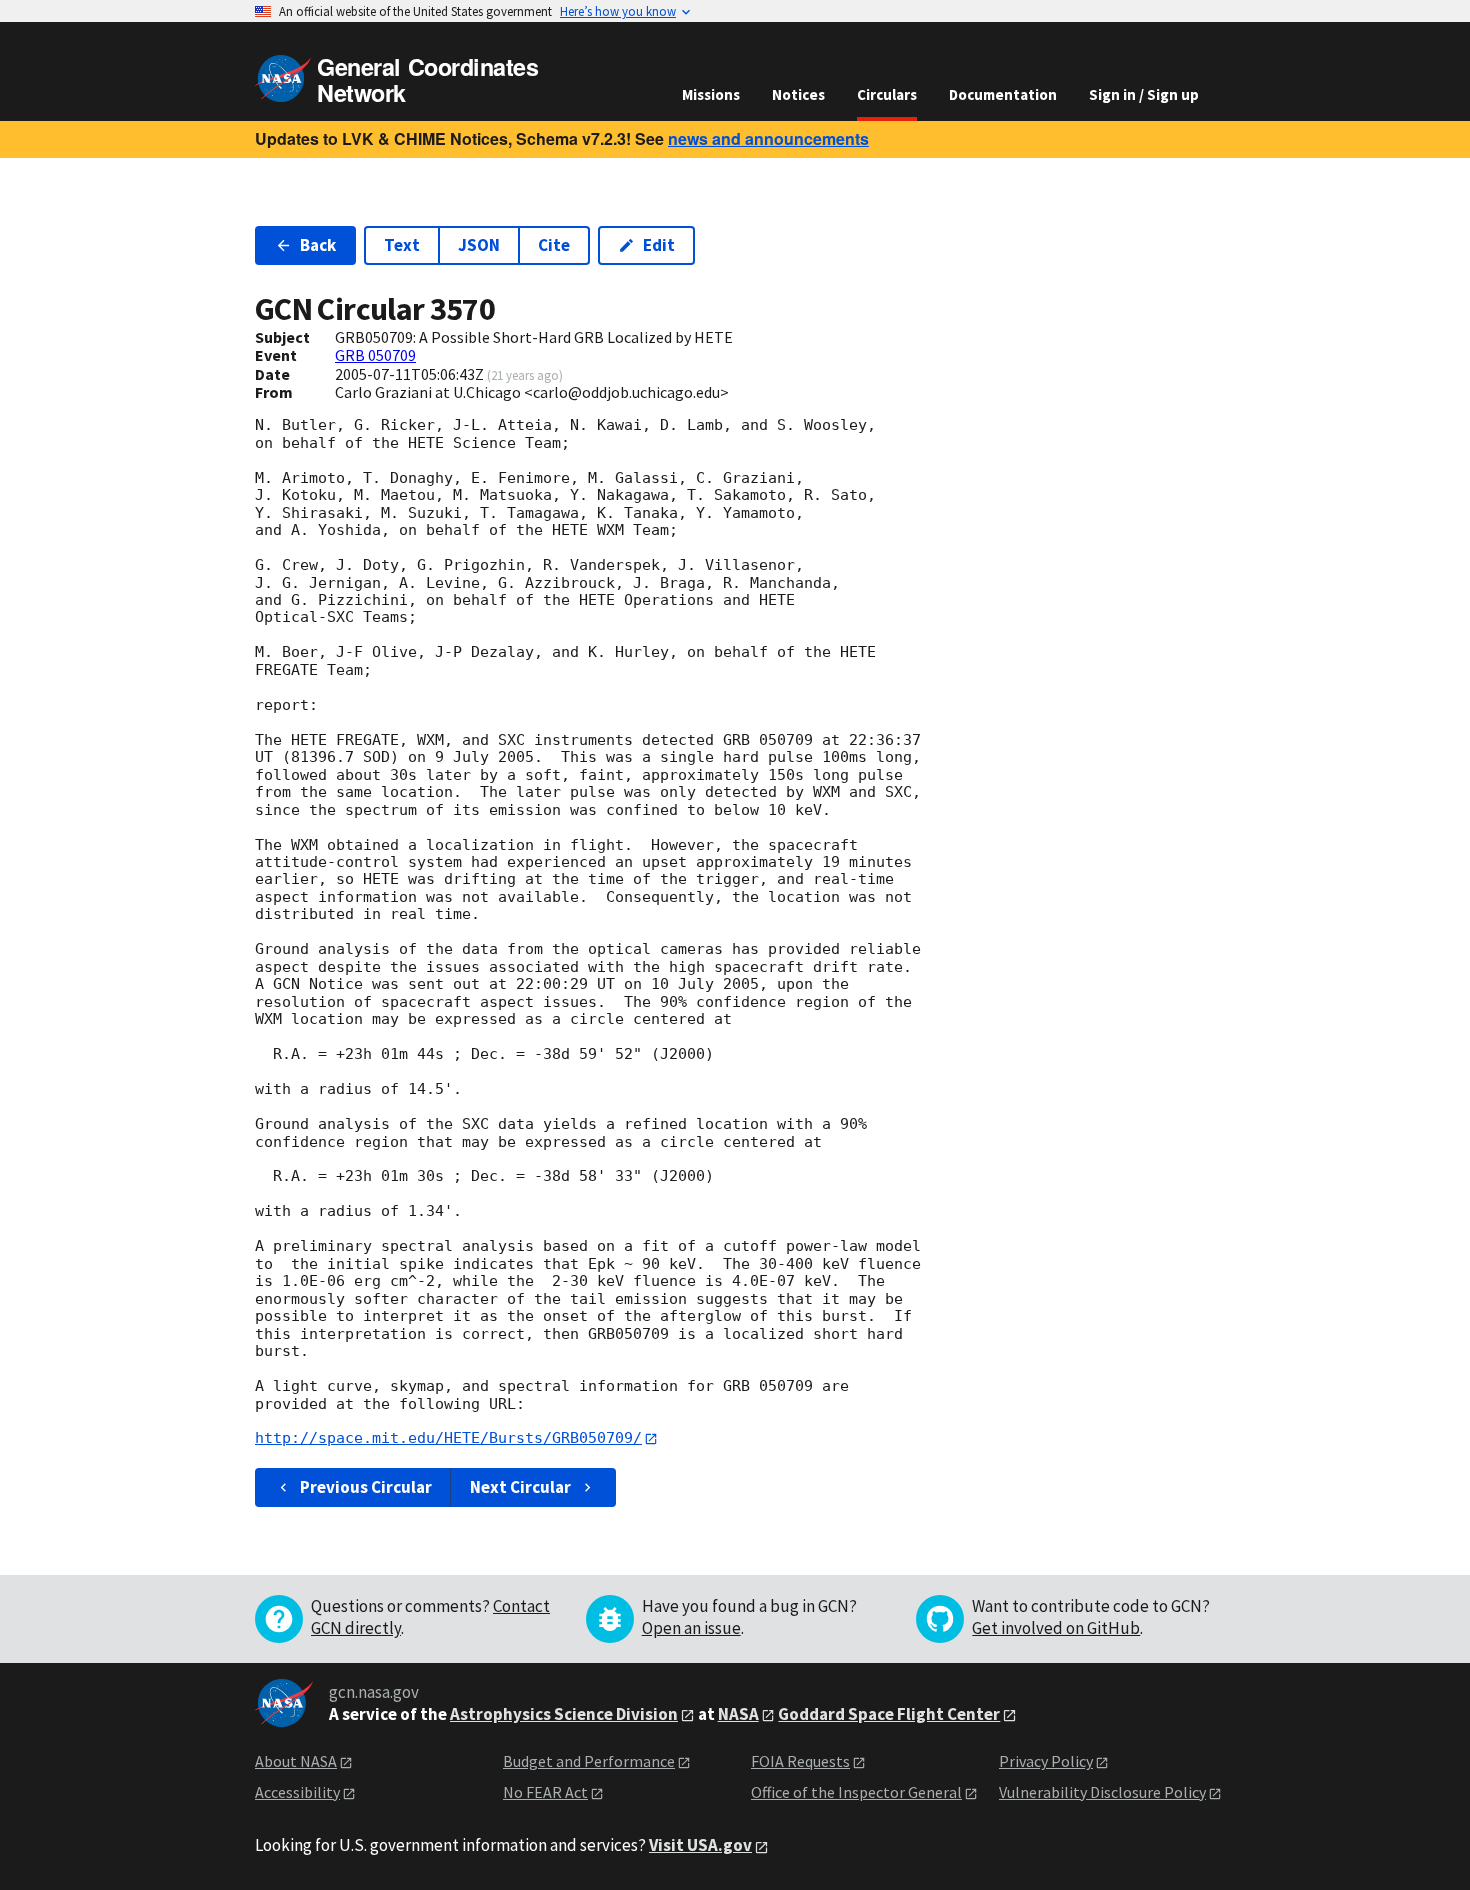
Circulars (887, 94)
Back (318, 245)
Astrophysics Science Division (564, 1714)
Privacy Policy (1046, 1761)
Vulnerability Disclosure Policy (1102, 1792)
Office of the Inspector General (856, 1792)
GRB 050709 (375, 355)
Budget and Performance (589, 1761)
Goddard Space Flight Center (889, 1714)
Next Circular (520, 1487)
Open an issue (691, 1628)
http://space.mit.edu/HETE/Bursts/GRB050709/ (448, 1438)
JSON (479, 245)
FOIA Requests (800, 1761)
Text (402, 245)
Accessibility (297, 1792)
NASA (738, 1714)
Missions (711, 94)
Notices (798, 94)
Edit (659, 245)
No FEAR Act (545, 1792)
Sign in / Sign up (1144, 94)
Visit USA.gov (700, 1845)
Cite (554, 245)
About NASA (296, 1761)
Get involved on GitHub (1056, 1628)
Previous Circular (366, 1487)
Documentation (1003, 94)
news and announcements (768, 138)
